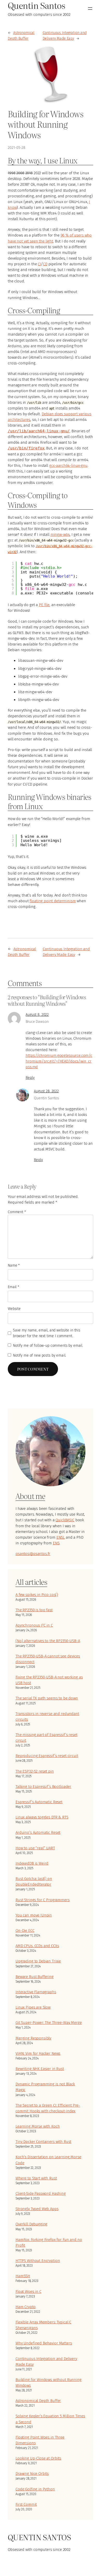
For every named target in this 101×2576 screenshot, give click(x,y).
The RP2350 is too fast (34, 1610)
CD (45, 264)
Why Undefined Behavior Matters (44, 2343)
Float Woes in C (28, 2292)
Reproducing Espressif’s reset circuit (47, 1756)
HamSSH (23, 2276)
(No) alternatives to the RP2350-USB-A (48, 1641)
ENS (56, 1543)
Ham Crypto (26, 2307)
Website (14, 1309)
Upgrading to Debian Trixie (38, 1961)
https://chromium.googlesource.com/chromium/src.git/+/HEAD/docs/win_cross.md (59, 1061)
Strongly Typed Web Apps (37, 2209)
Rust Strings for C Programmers (43, 1900)
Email (13, 1287)
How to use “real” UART (35, 1848)
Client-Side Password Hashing (41, 2193)
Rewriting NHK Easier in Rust (40, 2069)
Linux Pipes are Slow (33, 2007)
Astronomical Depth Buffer (38, 2401)
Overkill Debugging (31, 2224)
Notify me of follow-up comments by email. (48, 1346)
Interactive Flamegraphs (36, 1992)
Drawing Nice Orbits (32, 2474)
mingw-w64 (60, 534)
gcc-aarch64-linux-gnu (68, 466)
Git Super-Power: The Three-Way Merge (49, 2023)
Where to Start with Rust (36, 2178)
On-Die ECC (25, 1931)
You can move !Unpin (34, 1915)
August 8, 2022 (37, 1015)
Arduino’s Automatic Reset (38, 1832)
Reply (30, 1078)
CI (39, 264)
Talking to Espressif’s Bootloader (43, 1787)
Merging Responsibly (33, 2038)
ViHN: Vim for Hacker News (38, 2053)
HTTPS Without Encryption (38, 2261)
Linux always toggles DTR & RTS (42, 1817)
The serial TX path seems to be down (47, 1698)
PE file (44, 605)
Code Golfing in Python (35, 2489)
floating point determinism (53, 901)
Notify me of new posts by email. (39, 1355)
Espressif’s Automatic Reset (39, 1802)
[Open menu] (90, 9)
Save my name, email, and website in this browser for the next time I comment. (47, 1333)
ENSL (61, 1537)
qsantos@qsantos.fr (33, 1554)
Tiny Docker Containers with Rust (43, 2142)
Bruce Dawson (37, 1022)
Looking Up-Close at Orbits (38, 2458)
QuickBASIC (65, 1520)
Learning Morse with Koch (38, 2126)
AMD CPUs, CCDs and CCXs (37, 1946)
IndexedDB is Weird (32, 1863)
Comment (17, 1212)
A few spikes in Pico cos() (37, 1595)
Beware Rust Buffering (35, 1977)
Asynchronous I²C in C (34, 1625)
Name (14, 1265)
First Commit (26, 2504)
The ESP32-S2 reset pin (35, 1771)
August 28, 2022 (46, 1091)
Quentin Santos (46, 1098)
